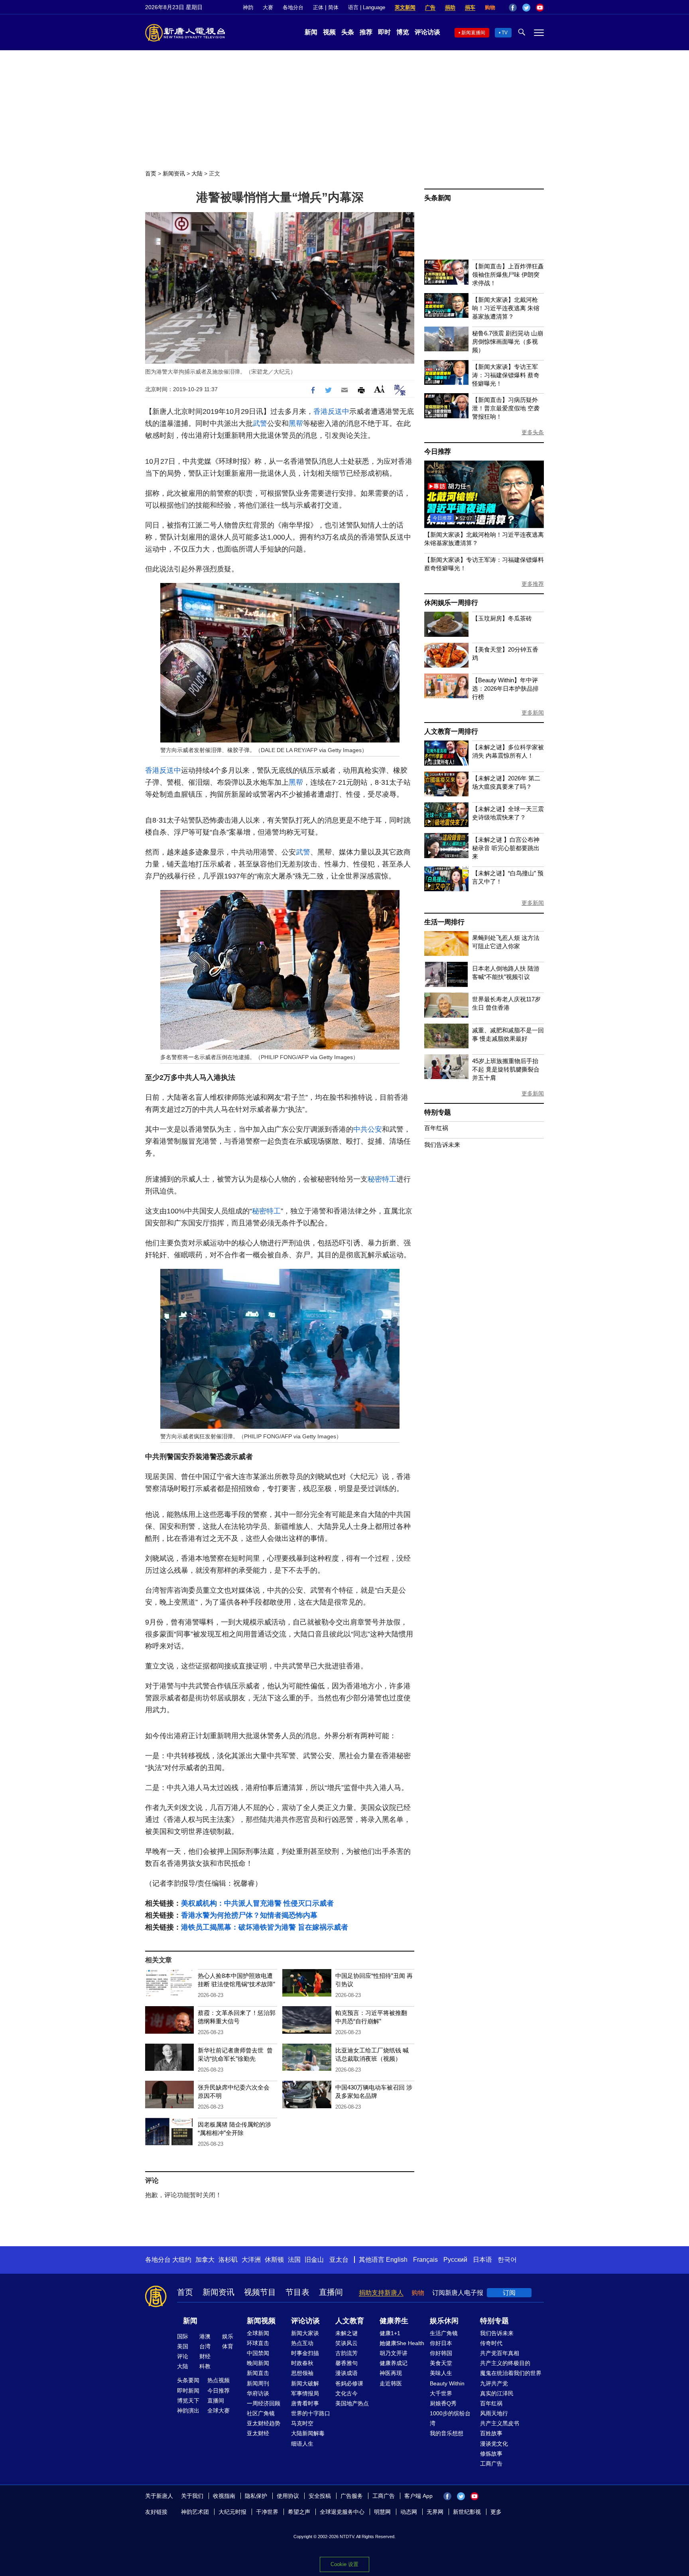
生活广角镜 (444, 2333)
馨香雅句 (346, 2363)
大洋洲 (251, 2260)
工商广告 (491, 2464)
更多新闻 (533, 713)
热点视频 (219, 2380)
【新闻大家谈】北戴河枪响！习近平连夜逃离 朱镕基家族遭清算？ (506, 308)
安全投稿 (320, 2496)
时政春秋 (302, 2363)
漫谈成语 (346, 2373)
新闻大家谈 (305, 2333)
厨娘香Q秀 (443, 2403)
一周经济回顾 (264, 2403)
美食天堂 (441, 2363)
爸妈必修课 (349, 2383)
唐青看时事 (305, 2403)
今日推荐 (438, 452)
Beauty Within (447, 2383)
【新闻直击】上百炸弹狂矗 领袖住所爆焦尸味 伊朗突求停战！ (508, 275)
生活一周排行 (444, 922)
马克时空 (302, 2423)
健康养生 (394, 2321)
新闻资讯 (174, 173)
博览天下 (188, 2401)
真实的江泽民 (497, 2393)
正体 (318, 7)
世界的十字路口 (311, 2413)
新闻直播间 (473, 33)
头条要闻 (188, 2380)
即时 (384, 32)
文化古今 (346, 2393)
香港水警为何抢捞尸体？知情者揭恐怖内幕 (249, 1915)
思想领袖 (302, 2373)
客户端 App (418, 2496)
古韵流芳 (346, 2353)
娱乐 (228, 2336)
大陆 (197, 173)
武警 (260, 423)
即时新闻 (188, 2391)
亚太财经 (258, 2433)
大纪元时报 (232, 2512)
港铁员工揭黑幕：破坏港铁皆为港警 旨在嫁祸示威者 (265, 1927)
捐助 (450, 7)
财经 (205, 2356)
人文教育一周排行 (451, 732)
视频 (329, 32)
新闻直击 (258, 2373)
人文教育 (350, 2321)
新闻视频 (261, 2321)
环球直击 (258, 2343)
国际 (183, 2336)
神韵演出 (188, 2411)
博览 (403, 32)
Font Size (379, 389)
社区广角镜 (261, 2413)
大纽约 (182, 2260)
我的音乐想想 (447, 2433)
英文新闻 (405, 7)
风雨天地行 (494, 2413)
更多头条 (533, 432)
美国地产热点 (352, 2403)
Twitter (526, 8)
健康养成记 (394, 2363)
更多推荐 (533, 584)
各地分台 (293, 7)
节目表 (297, 2292)
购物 (490, 7)
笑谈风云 (346, 2343)
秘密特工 (382, 1179)
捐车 (470, 7)
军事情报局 (305, 2393)
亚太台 (339, 2260)
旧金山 (314, 2260)
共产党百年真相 (500, 2353)
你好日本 (441, 2343)
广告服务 (352, 2496)
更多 (496, 2512)
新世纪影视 (467, 2512)
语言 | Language (367, 7)
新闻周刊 (258, 2383)
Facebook (513, 8)
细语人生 (302, 2444)
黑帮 (296, 423)
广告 (430, 7)
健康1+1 (390, 2333)
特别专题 (438, 1112)
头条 (348, 32)
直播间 (331, 2292)
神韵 (248, 7)
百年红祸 (436, 1128)
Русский (455, 2260)
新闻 (311, 32)
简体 (333, 7)
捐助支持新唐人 (381, 2293)
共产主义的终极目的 (505, 2363)
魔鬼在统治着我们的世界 (511, 2373)
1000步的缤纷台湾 (450, 2418)
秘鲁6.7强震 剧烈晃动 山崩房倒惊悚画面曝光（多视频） (508, 342)
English (397, 2260)
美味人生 (441, 2373)
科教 (205, 2366)
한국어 (507, 2260)
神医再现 (391, 2373)
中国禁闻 (258, 2353)
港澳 (205, 2336)
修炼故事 (491, 2454)
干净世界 (267, 2512)
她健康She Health (402, 2343)
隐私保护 (256, 2496)
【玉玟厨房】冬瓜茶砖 (502, 618)
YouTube (540, 8)
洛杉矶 (228, 2260)
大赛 (268, 7)
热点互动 (302, 2343)
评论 (183, 2356)
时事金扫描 (305, 2353)
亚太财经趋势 (264, 2423)
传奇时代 (491, 2343)
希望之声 (299, 2512)
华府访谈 (258, 2393)
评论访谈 (427, 32)
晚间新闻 (258, 2363)
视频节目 (260, 2292)
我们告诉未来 (442, 1145)
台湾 (205, 2346)
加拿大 (205, 2260)
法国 (294, 2260)
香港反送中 (331, 412)
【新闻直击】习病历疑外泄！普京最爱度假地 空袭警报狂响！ (506, 408)
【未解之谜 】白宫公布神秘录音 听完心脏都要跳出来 (506, 848)
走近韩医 (391, 2383)
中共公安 (368, 1129)
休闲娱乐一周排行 (451, 603)
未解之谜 (346, 2333)
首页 (151, 173)
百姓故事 (491, 2433)
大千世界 (441, 2393)
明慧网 (382, 2512)
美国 (183, 2346)
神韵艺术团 (195, 2512)
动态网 (409, 2512)
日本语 (482, 2260)
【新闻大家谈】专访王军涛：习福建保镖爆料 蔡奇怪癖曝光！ (506, 375)
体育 (228, 2346)
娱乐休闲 (444, 2321)
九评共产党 (494, 2383)
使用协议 (288, 2496)
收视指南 (224, 2496)
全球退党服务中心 (342, 2512)
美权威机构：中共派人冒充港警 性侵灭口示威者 (257, 1903)
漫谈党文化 (494, 2444)
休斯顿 (274, 2260)
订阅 (509, 2293)
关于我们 (192, 2496)
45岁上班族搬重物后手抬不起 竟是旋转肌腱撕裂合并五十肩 (506, 1069)
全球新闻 (258, 2333)
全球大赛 (219, 2411)
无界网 (435, 2512)
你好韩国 (441, 2353)
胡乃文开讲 (394, 2353)
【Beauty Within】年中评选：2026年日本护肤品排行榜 (505, 688)
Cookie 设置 (344, 2564)
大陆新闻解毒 (308, 2433)
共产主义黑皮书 (500, 2423)
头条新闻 (438, 198)
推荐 (366, 32)
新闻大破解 (305, 2383)
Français (425, 2260)
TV (505, 33)
